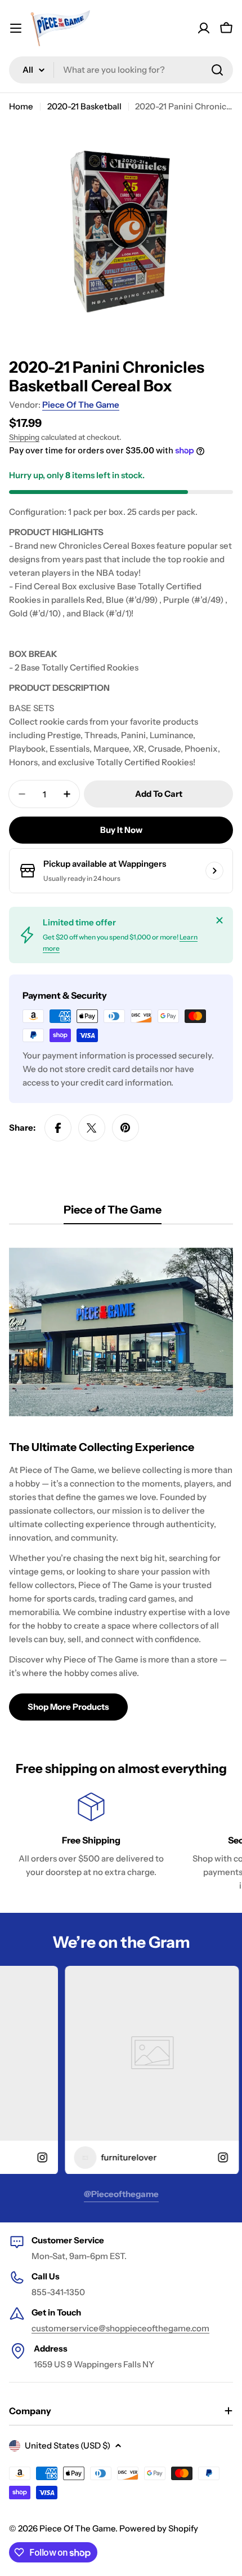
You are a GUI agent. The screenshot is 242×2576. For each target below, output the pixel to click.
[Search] (217, 70)
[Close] (219, 920)
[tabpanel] (121, 1479)
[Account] (204, 28)
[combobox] (121, 70)
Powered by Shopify (159, 2528)
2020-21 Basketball (84, 106)
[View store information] (214, 871)
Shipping (24, 437)
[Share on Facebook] (58, 1128)
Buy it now (121, 830)
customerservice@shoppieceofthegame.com (120, 2328)
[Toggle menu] (16, 28)
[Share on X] (92, 1128)
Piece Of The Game (81, 405)
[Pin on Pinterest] (126, 1128)
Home (21, 106)
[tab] (113, 1213)
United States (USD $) (68, 2445)
